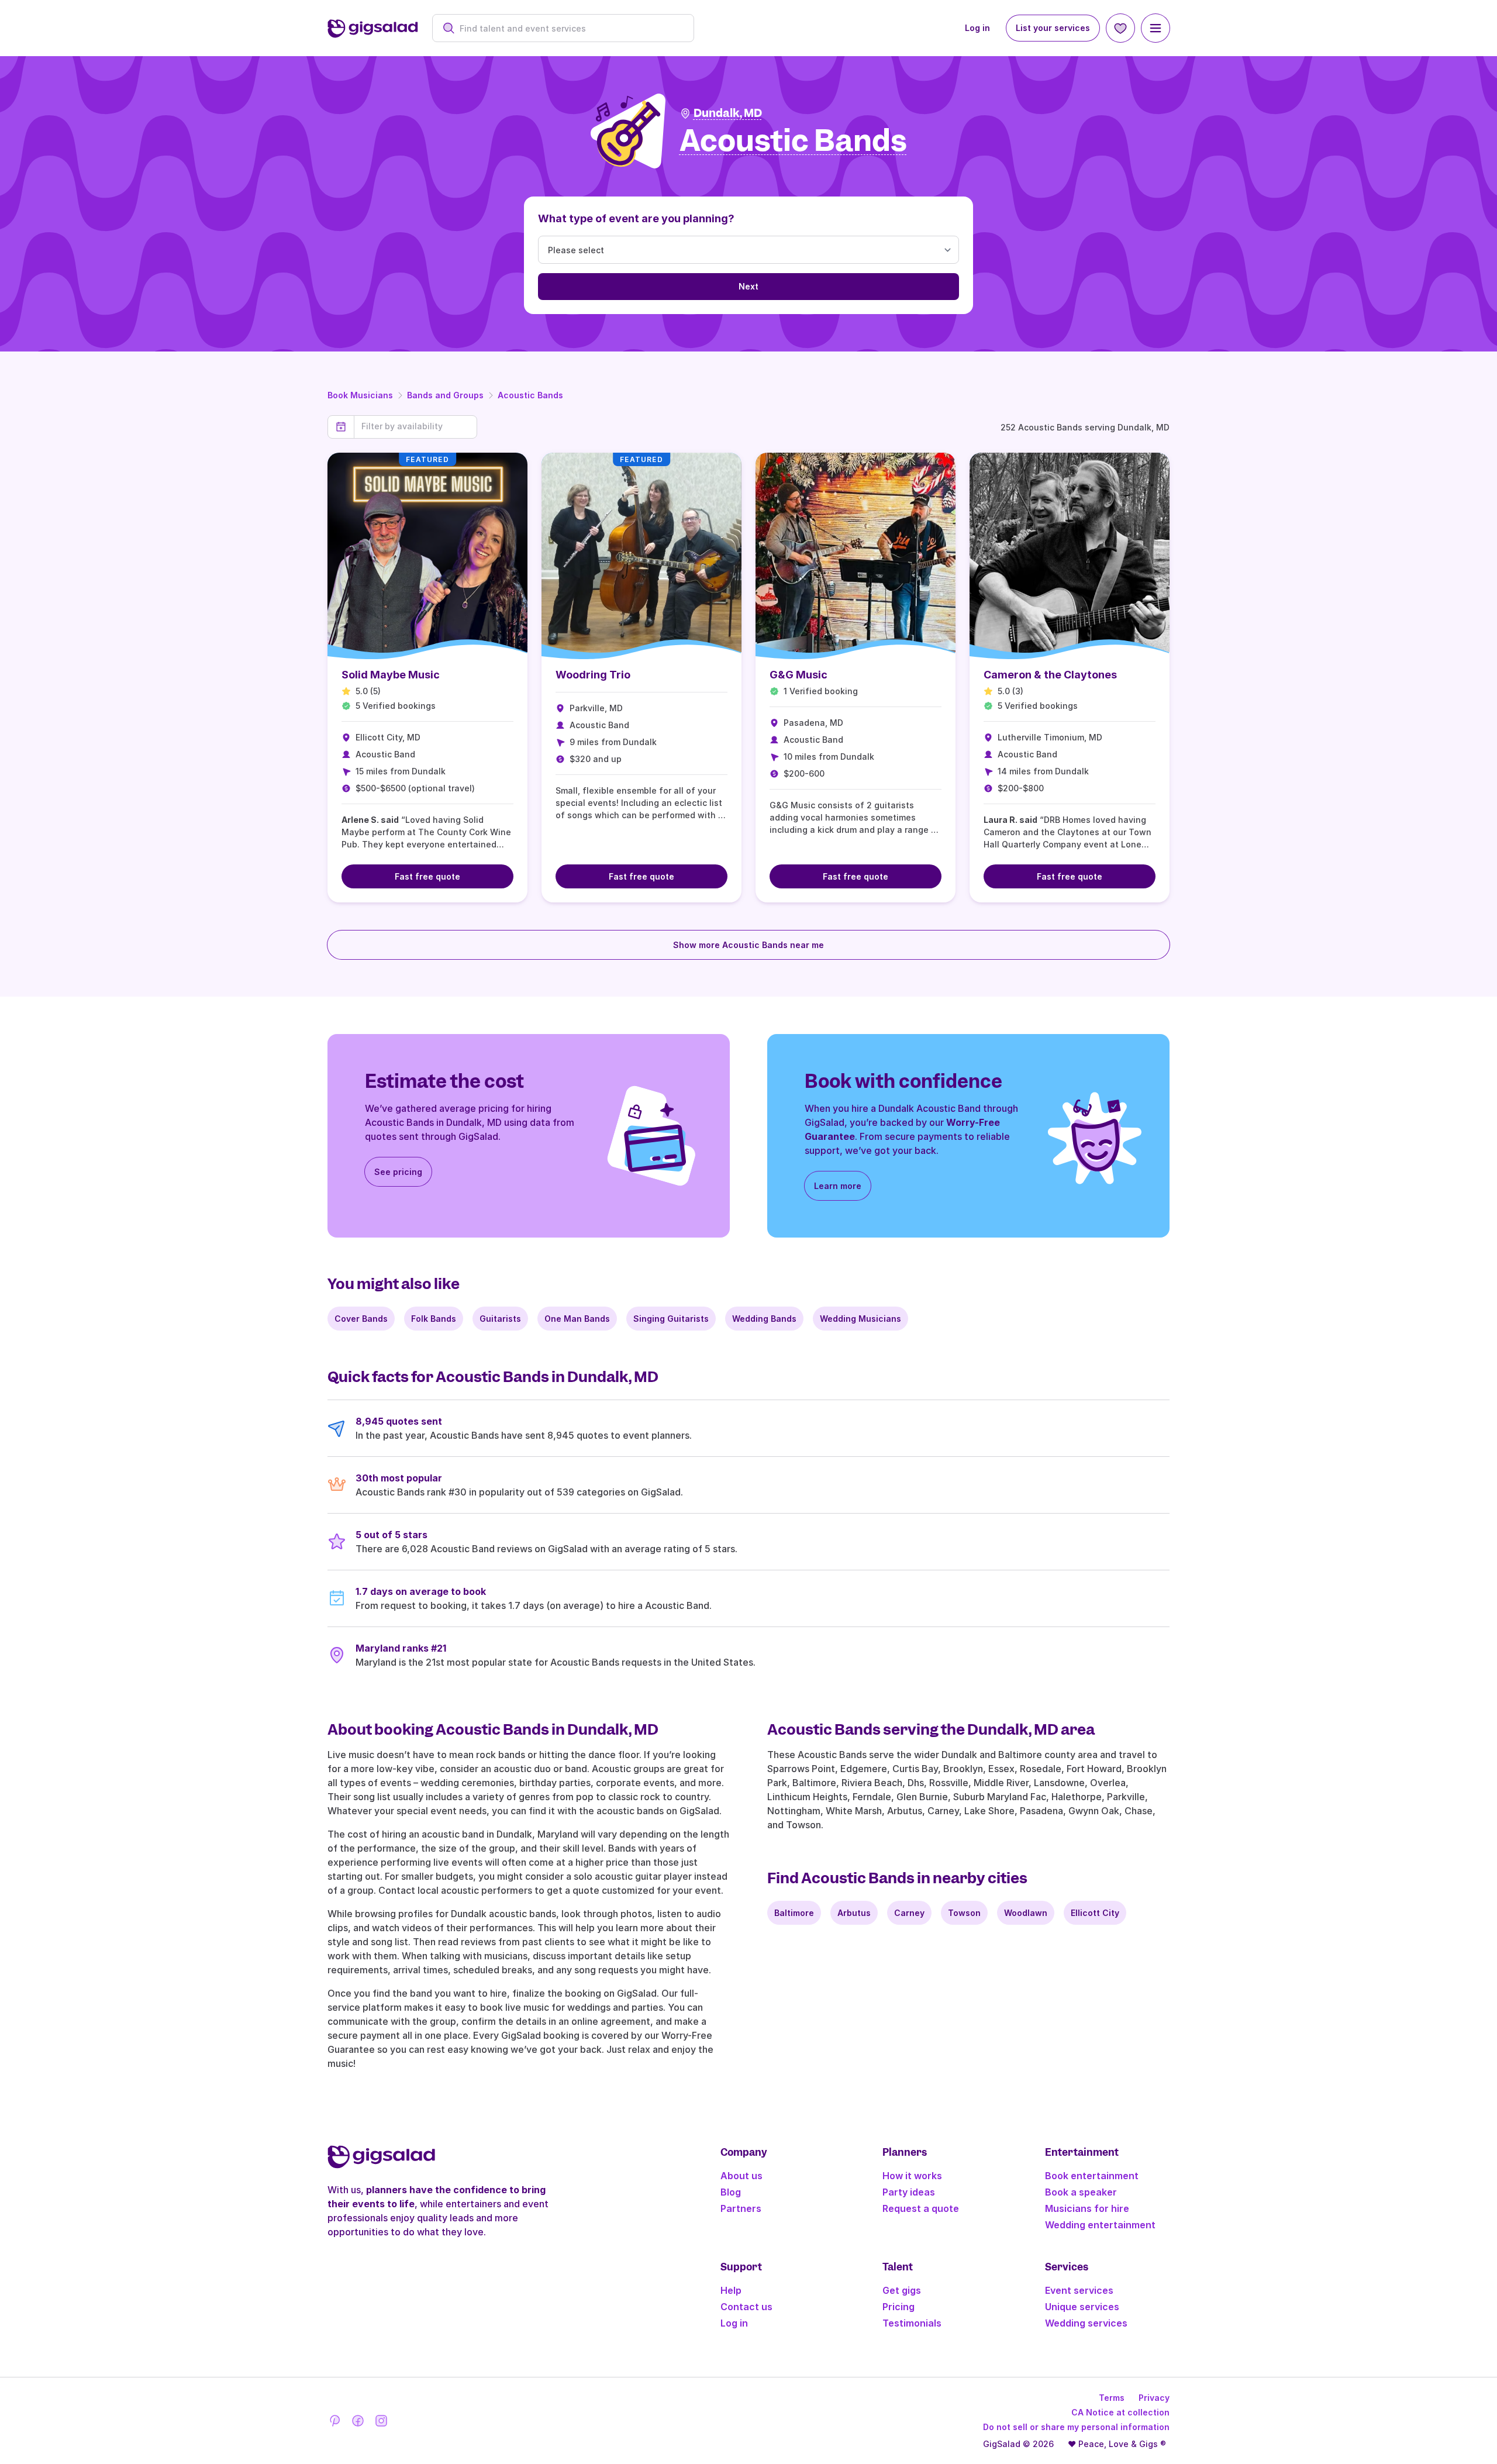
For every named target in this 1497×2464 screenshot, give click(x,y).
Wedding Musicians (860, 1319)
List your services (1053, 28)
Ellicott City (1095, 1913)
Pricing (898, 2307)
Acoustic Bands (530, 395)
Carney (909, 1913)
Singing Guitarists (671, 1319)
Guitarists (500, 1319)
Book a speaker (1081, 2192)
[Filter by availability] (415, 426)
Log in (977, 28)
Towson (964, 1913)
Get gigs (902, 2290)
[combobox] (569, 28)
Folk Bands (434, 1319)
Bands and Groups (445, 395)
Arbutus (854, 1913)
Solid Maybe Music (391, 675)
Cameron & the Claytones (1050, 675)
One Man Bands (577, 1319)
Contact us (746, 2307)
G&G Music (798, 675)
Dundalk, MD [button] (728, 113)
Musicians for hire (1087, 2208)
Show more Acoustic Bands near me (748, 945)
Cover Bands (361, 1319)
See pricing (398, 1172)
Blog (731, 2192)
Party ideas (909, 2192)
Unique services (1082, 2307)
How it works (912, 2176)
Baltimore (794, 1913)
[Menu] (1155, 28)
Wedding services (1086, 2323)
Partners (741, 2208)
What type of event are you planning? (636, 218)
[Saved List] (1120, 28)
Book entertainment (1092, 2176)
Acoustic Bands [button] (793, 141)
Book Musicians (360, 395)
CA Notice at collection (1120, 2412)
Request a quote (921, 2208)
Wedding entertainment (1100, 2225)
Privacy (1154, 2398)
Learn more (838, 1186)
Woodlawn (1026, 1913)
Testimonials (912, 2323)
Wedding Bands (764, 1319)
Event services (1079, 2290)
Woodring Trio (593, 675)
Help (731, 2290)
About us (741, 2176)
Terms (1112, 2398)
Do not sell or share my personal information (1076, 2427)
